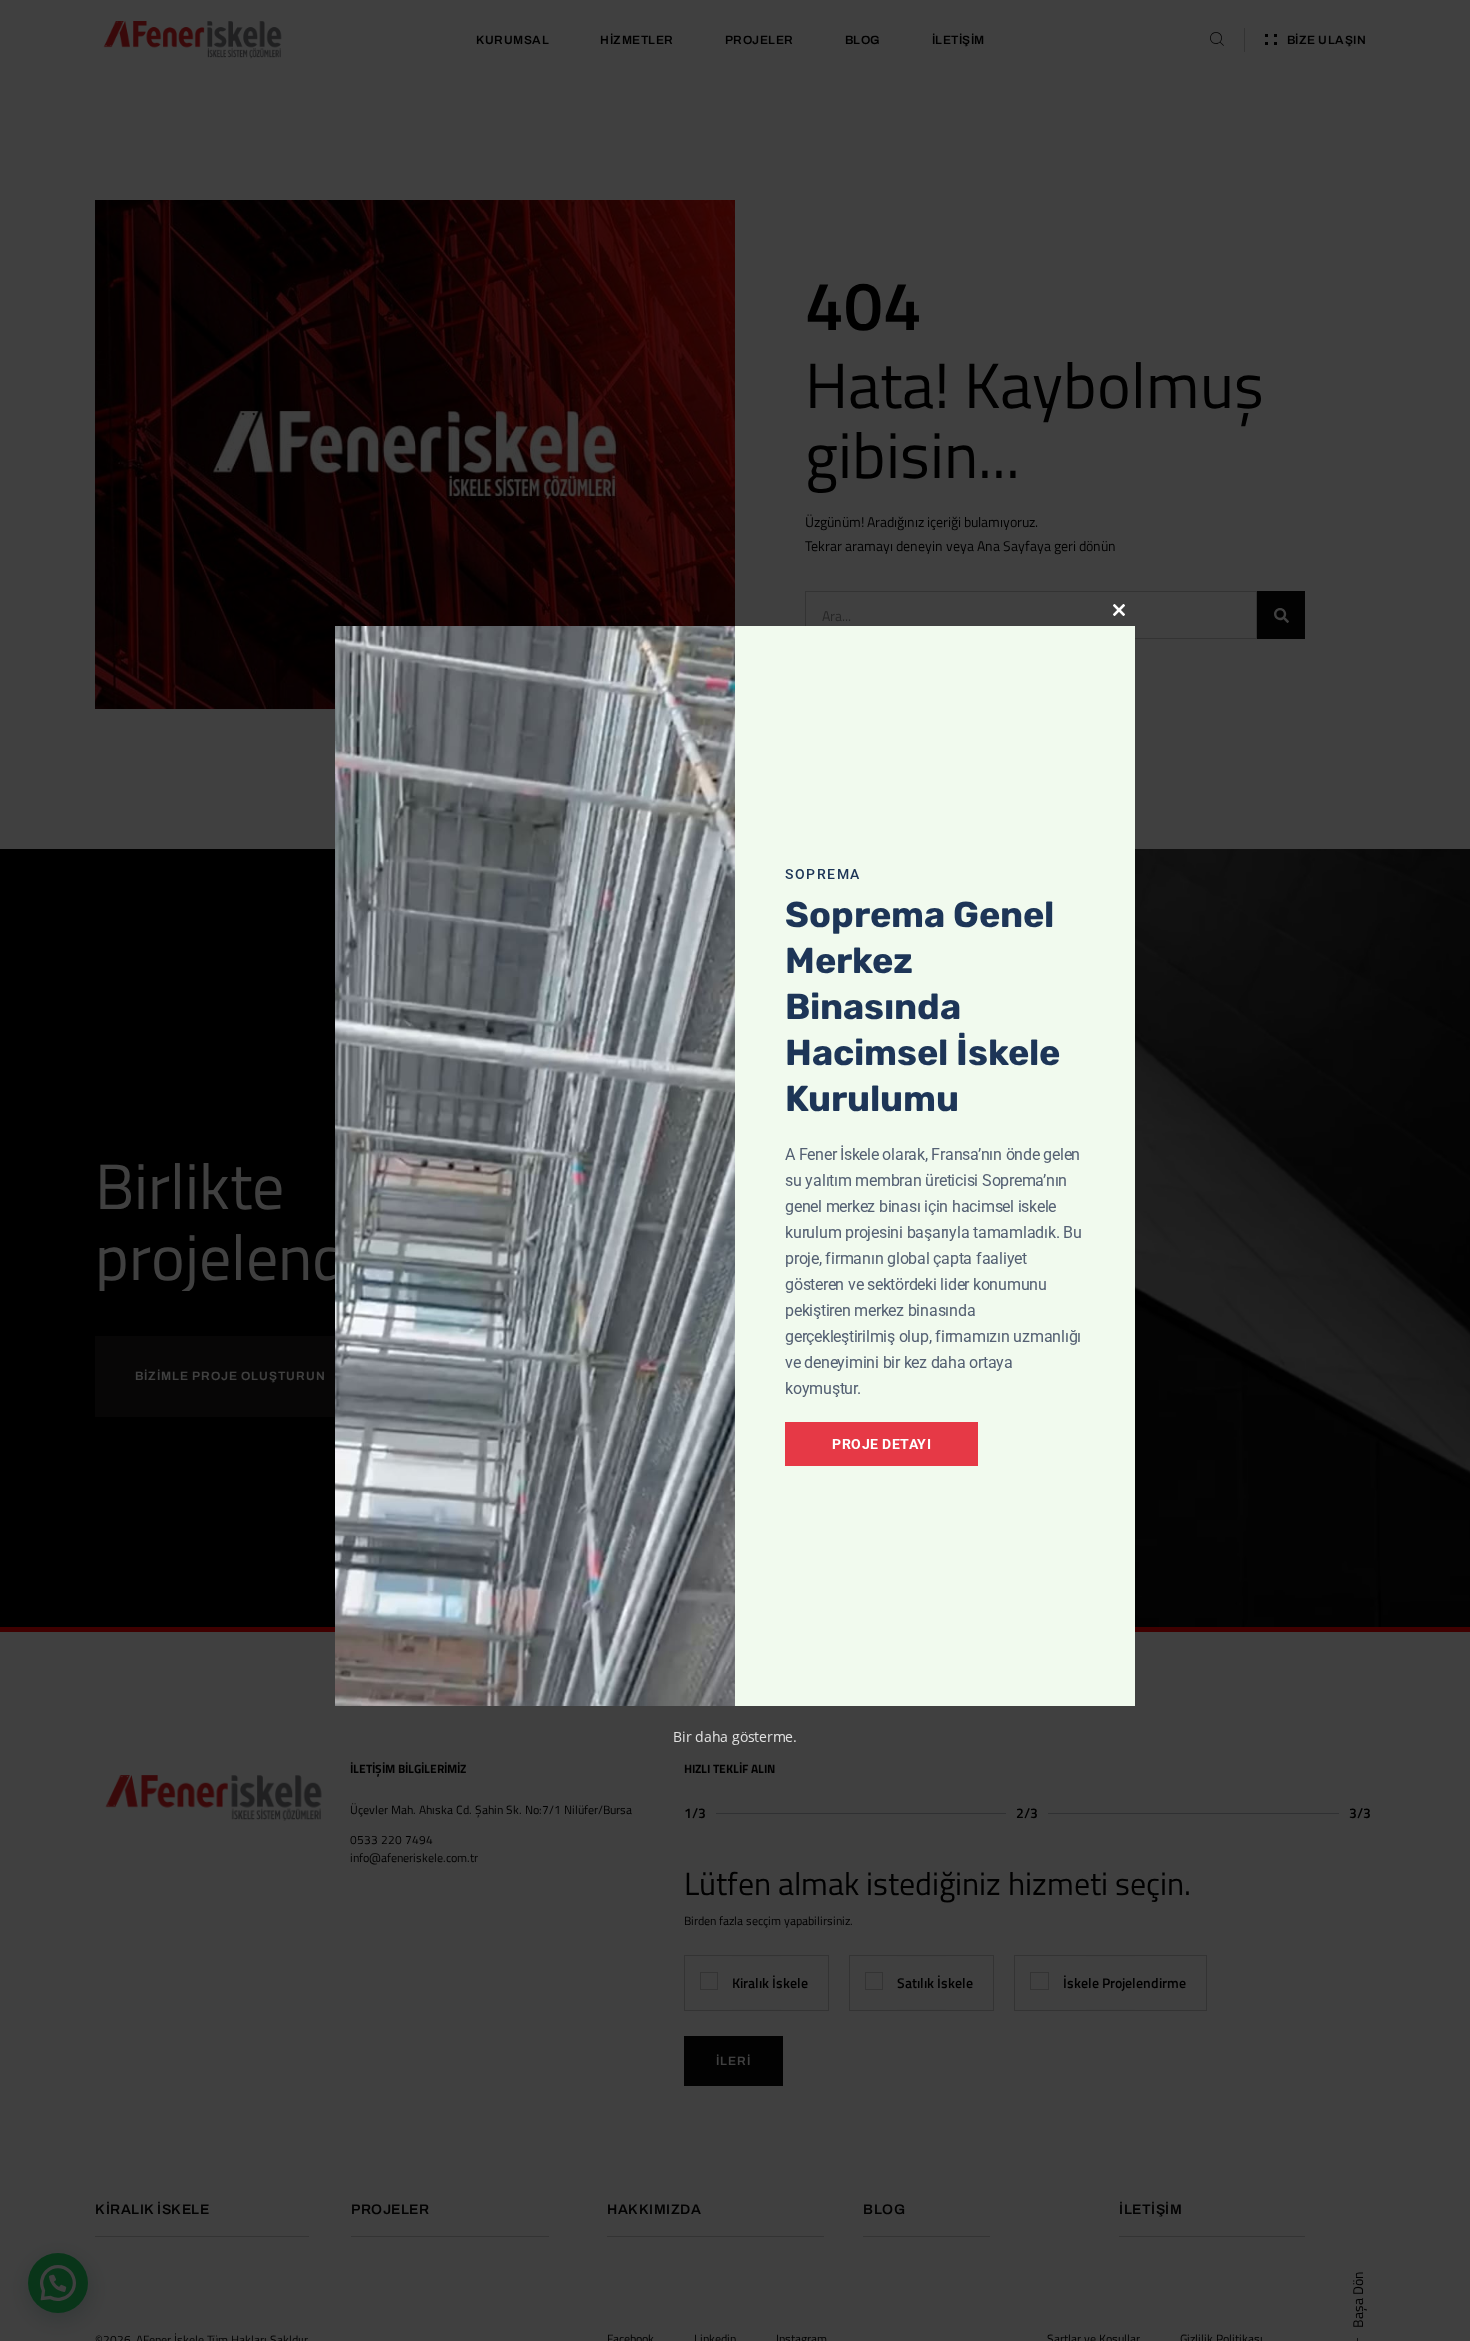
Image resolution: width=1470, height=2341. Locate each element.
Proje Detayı (881, 1444)
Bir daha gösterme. (735, 1736)
